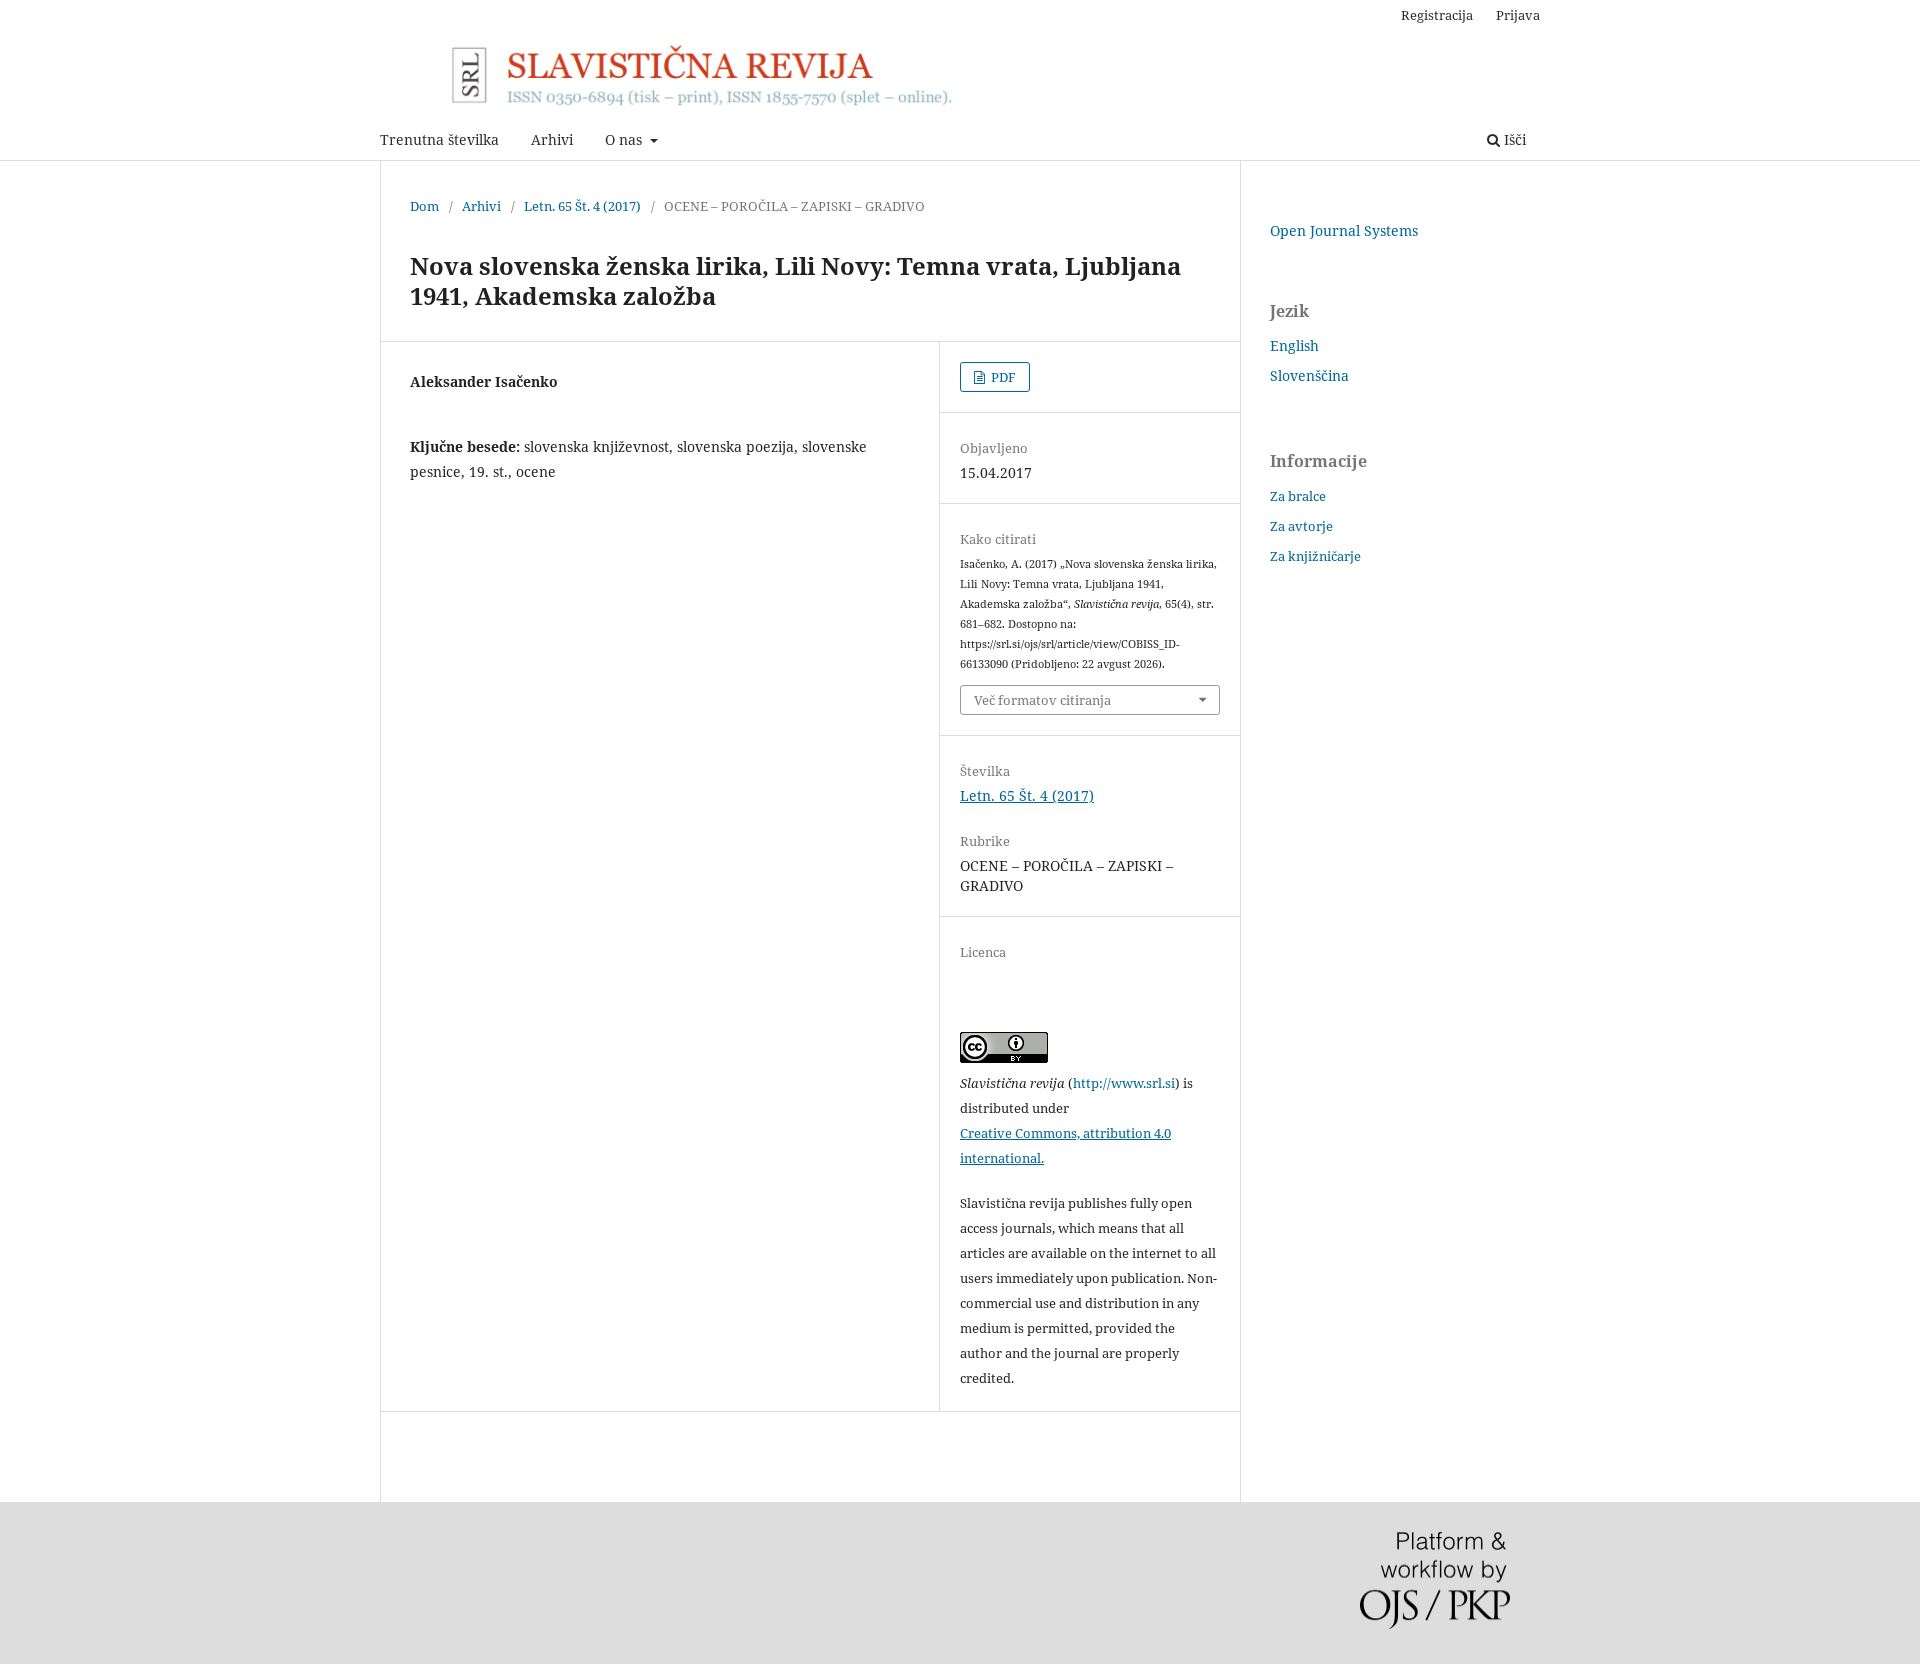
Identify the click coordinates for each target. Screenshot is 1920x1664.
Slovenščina (1309, 375)
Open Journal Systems (1344, 230)
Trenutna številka (439, 139)
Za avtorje (1301, 526)
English (1294, 345)
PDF (1002, 377)
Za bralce (1298, 496)
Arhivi (552, 139)
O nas (625, 139)
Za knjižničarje (1315, 556)
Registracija (1437, 15)
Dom (424, 206)
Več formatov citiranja (1042, 700)
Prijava (1518, 15)
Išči (1513, 139)
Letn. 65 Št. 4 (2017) (582, 206)
